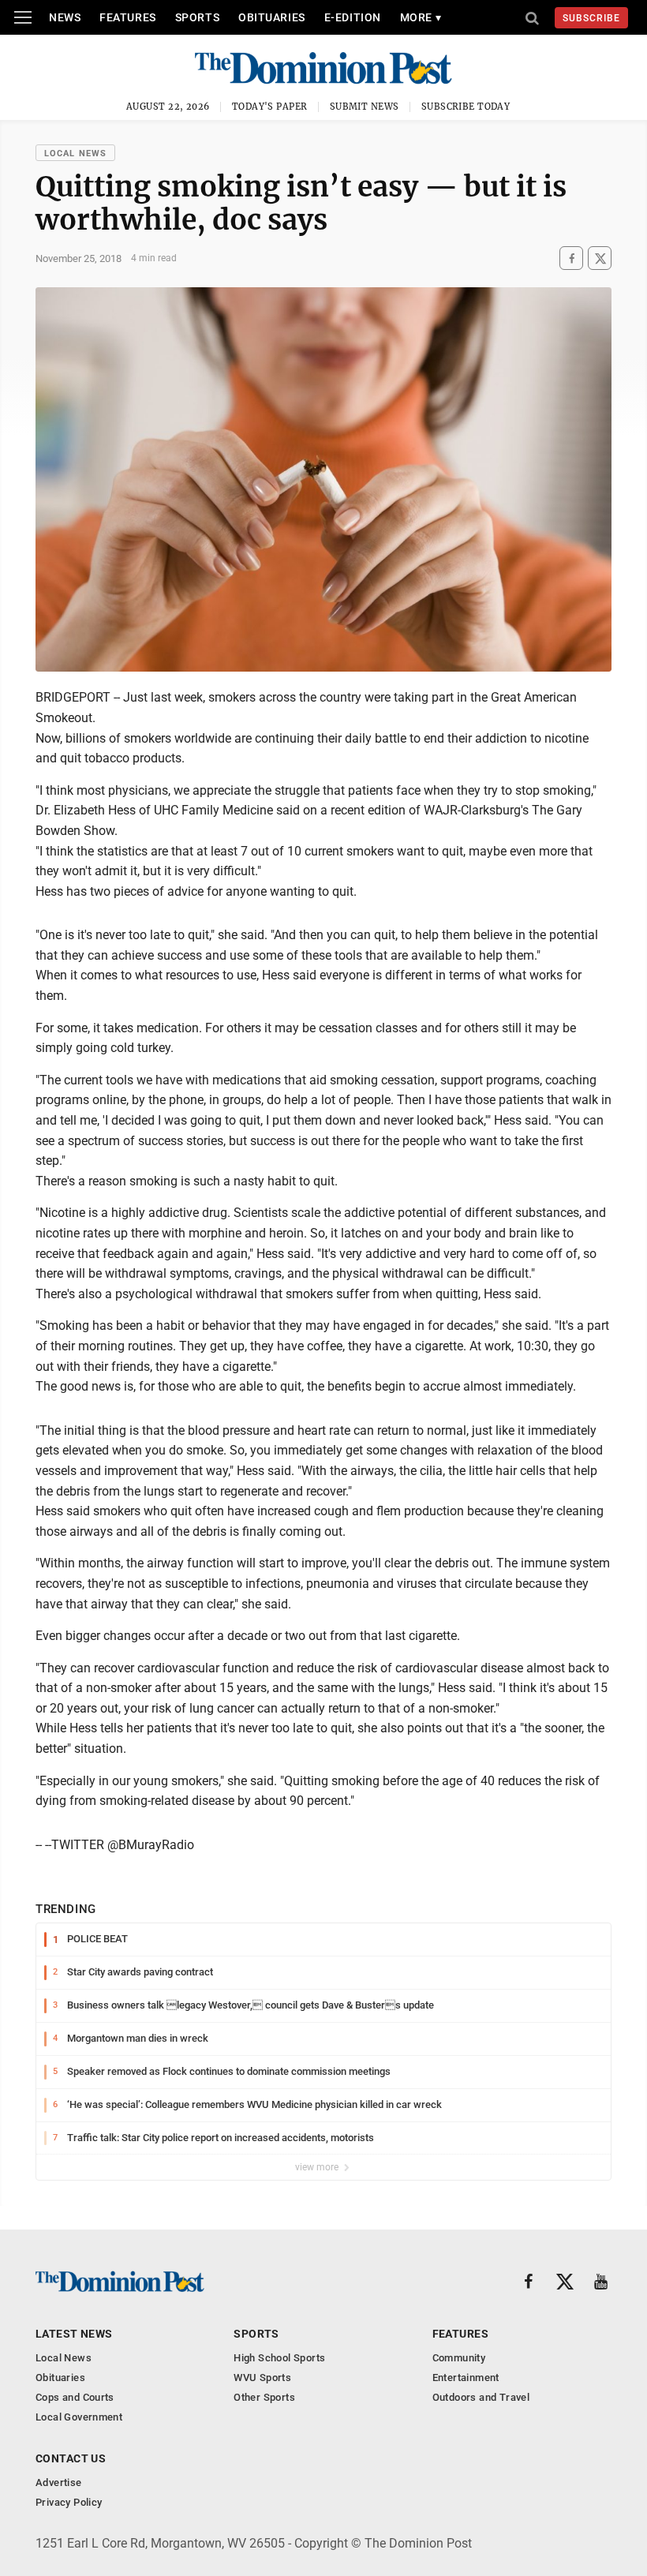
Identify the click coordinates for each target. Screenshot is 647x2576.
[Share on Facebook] (571, 258)
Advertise (59, 2482)
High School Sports (279, 2358)
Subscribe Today (466, 107)
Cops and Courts (75, 2397)
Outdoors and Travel (481, 2397)
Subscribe (591, 18)
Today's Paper (270, 107)
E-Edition (353, 17)
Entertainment (466, 2378)
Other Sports (264, 2397)
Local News (75, 154)
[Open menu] (23, 17)
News (65, 17)
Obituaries (272, 17)
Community (459, 2358)
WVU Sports (262, 2378)
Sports (197, 17)
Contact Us (71, 2458)
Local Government (79, 2417)
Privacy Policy (69, 2502)
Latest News (74, 2334)
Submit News (365, 107)
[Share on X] (600, 258)
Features (127, 17)
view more (318, 2167)
